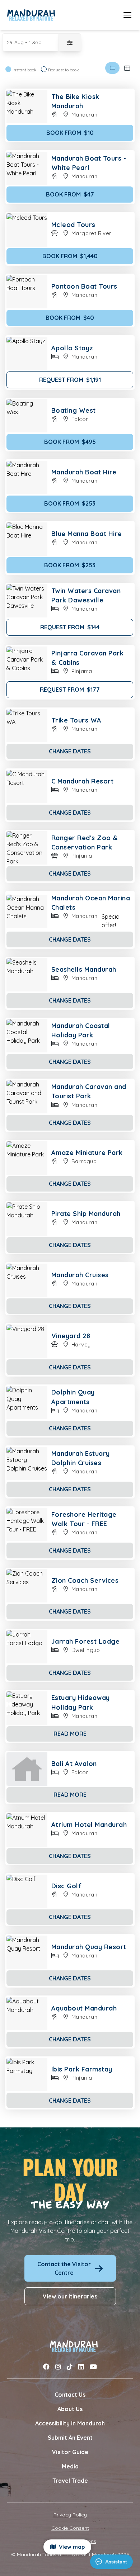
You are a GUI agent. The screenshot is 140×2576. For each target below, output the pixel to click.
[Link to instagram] (58, 2367)
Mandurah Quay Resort (89, 1947)
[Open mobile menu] (127, 15)
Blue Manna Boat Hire (87, 534)
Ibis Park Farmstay (82, 2069)
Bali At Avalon (74, 1764)
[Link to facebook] (46, 2367)
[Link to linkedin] (81, 2367)
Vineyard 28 (71, 1336)
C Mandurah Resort (83, 781)
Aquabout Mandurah (84, 2008)
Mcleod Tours (73, 225)
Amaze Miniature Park (87, 1153)
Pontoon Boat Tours (84, 286)
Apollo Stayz (72, 348)
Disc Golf (67, 1886)
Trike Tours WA (76, 720)
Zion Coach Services (85, 1580)
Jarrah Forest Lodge (86, 1641)
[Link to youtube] (93, 2367)
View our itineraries (70, 2296)
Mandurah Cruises (80, 1275)
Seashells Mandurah (84, 969)
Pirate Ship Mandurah (86, 1214)
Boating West (74, 410)
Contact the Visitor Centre (64, 2268)
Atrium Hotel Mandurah (89, 1825)
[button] (31, 42)
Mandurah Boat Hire (84, 472)
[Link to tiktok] (70, 2367)
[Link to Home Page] (31, 15)
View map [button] (70, 2547)
